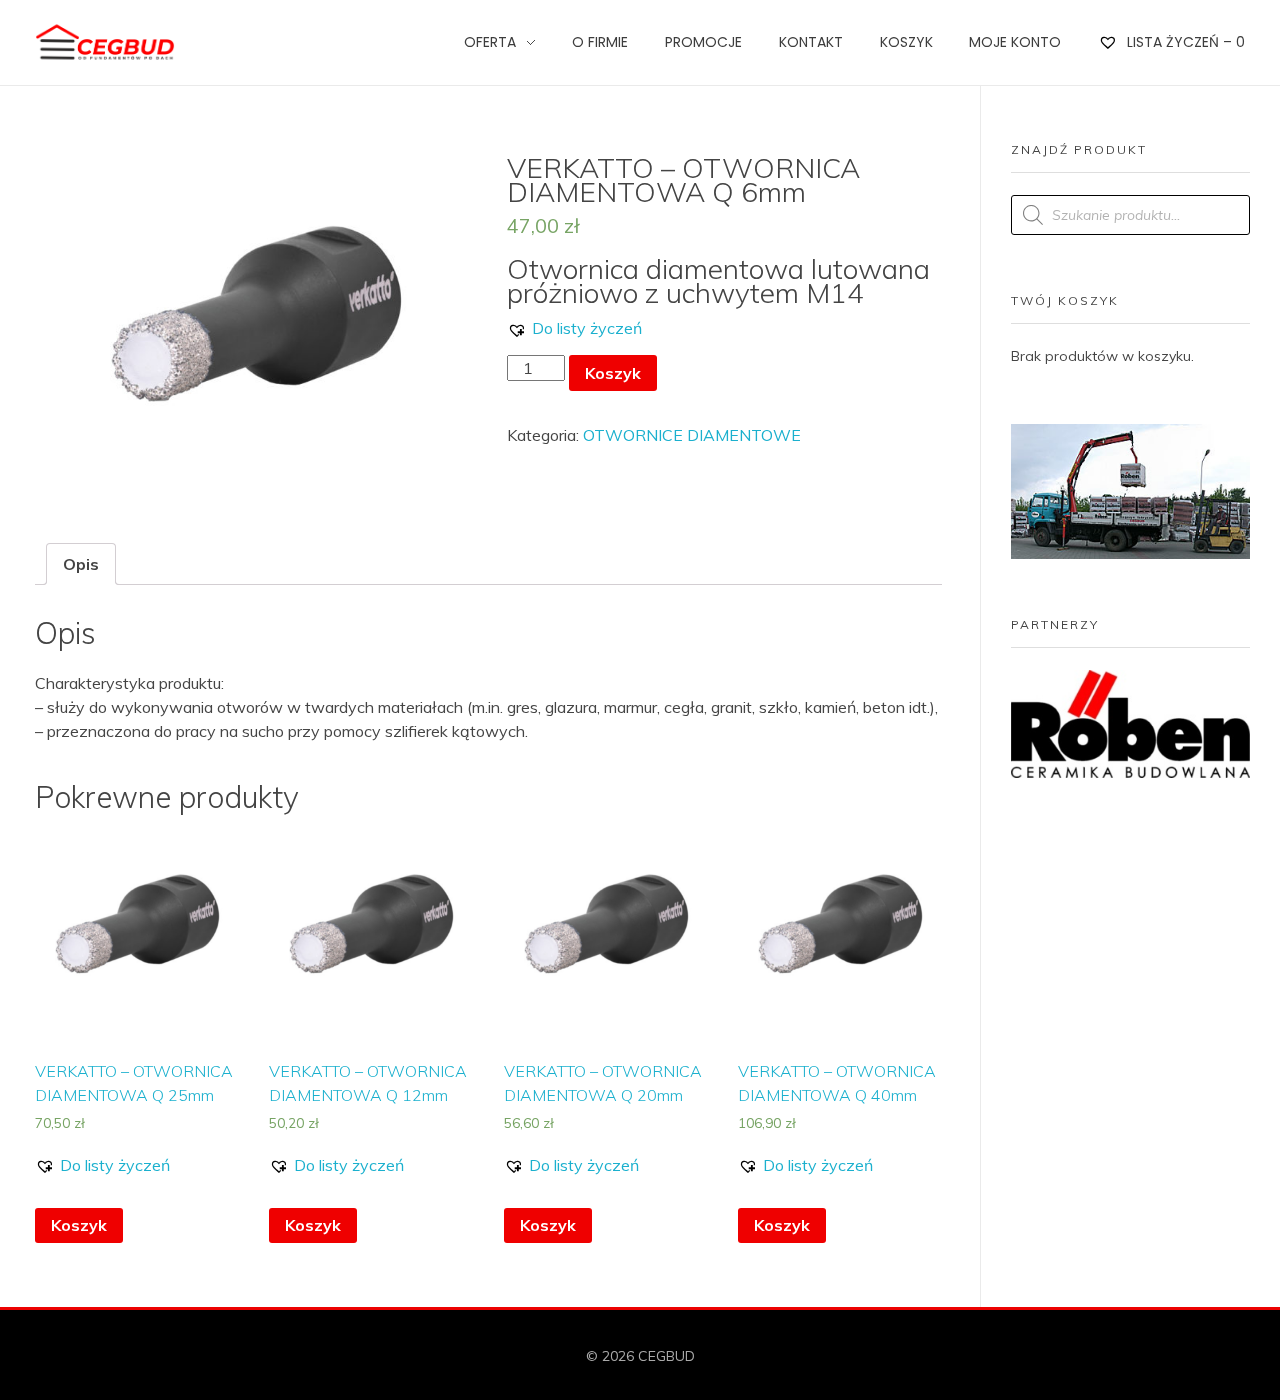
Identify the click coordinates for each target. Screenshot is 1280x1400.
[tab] (81, 564)
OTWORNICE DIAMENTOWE (692, 435)
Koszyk (613, 373)
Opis (81, 564)
